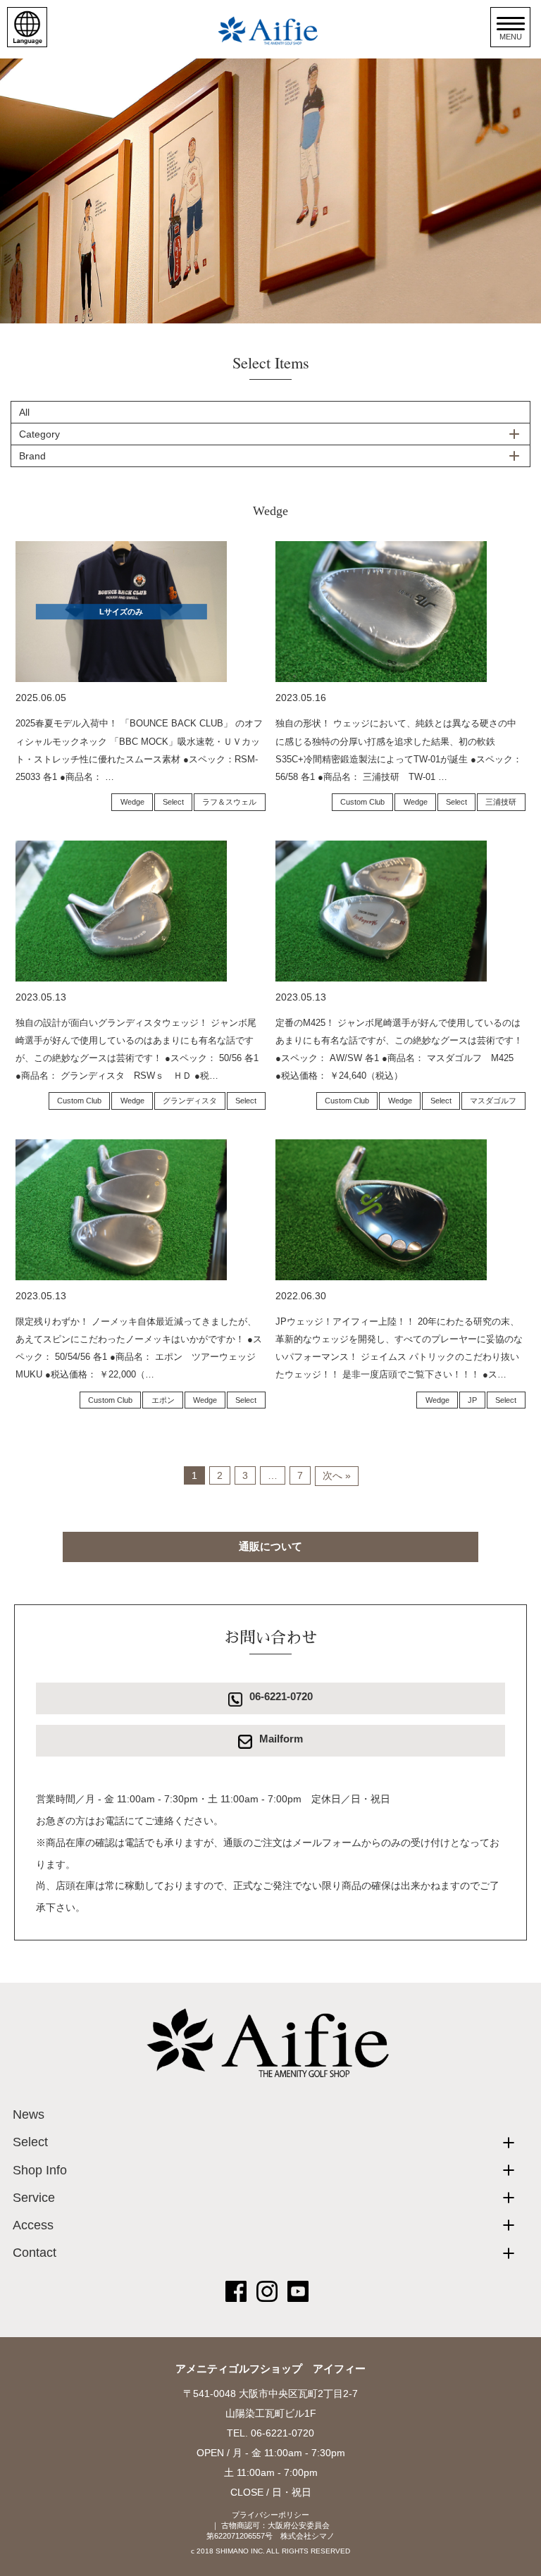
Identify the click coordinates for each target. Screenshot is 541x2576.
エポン (163, 1400)
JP (472, 1400)
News (29, 2114)
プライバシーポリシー (270, 2515)
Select (173, 802)
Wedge (132, 802)
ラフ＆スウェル (229, 802)
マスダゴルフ (493, 1101)
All (24, 412)
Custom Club (362, 802)
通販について (270, 1546)
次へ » (337, 1475)
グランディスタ (190, 1101)
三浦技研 (501, 802)
